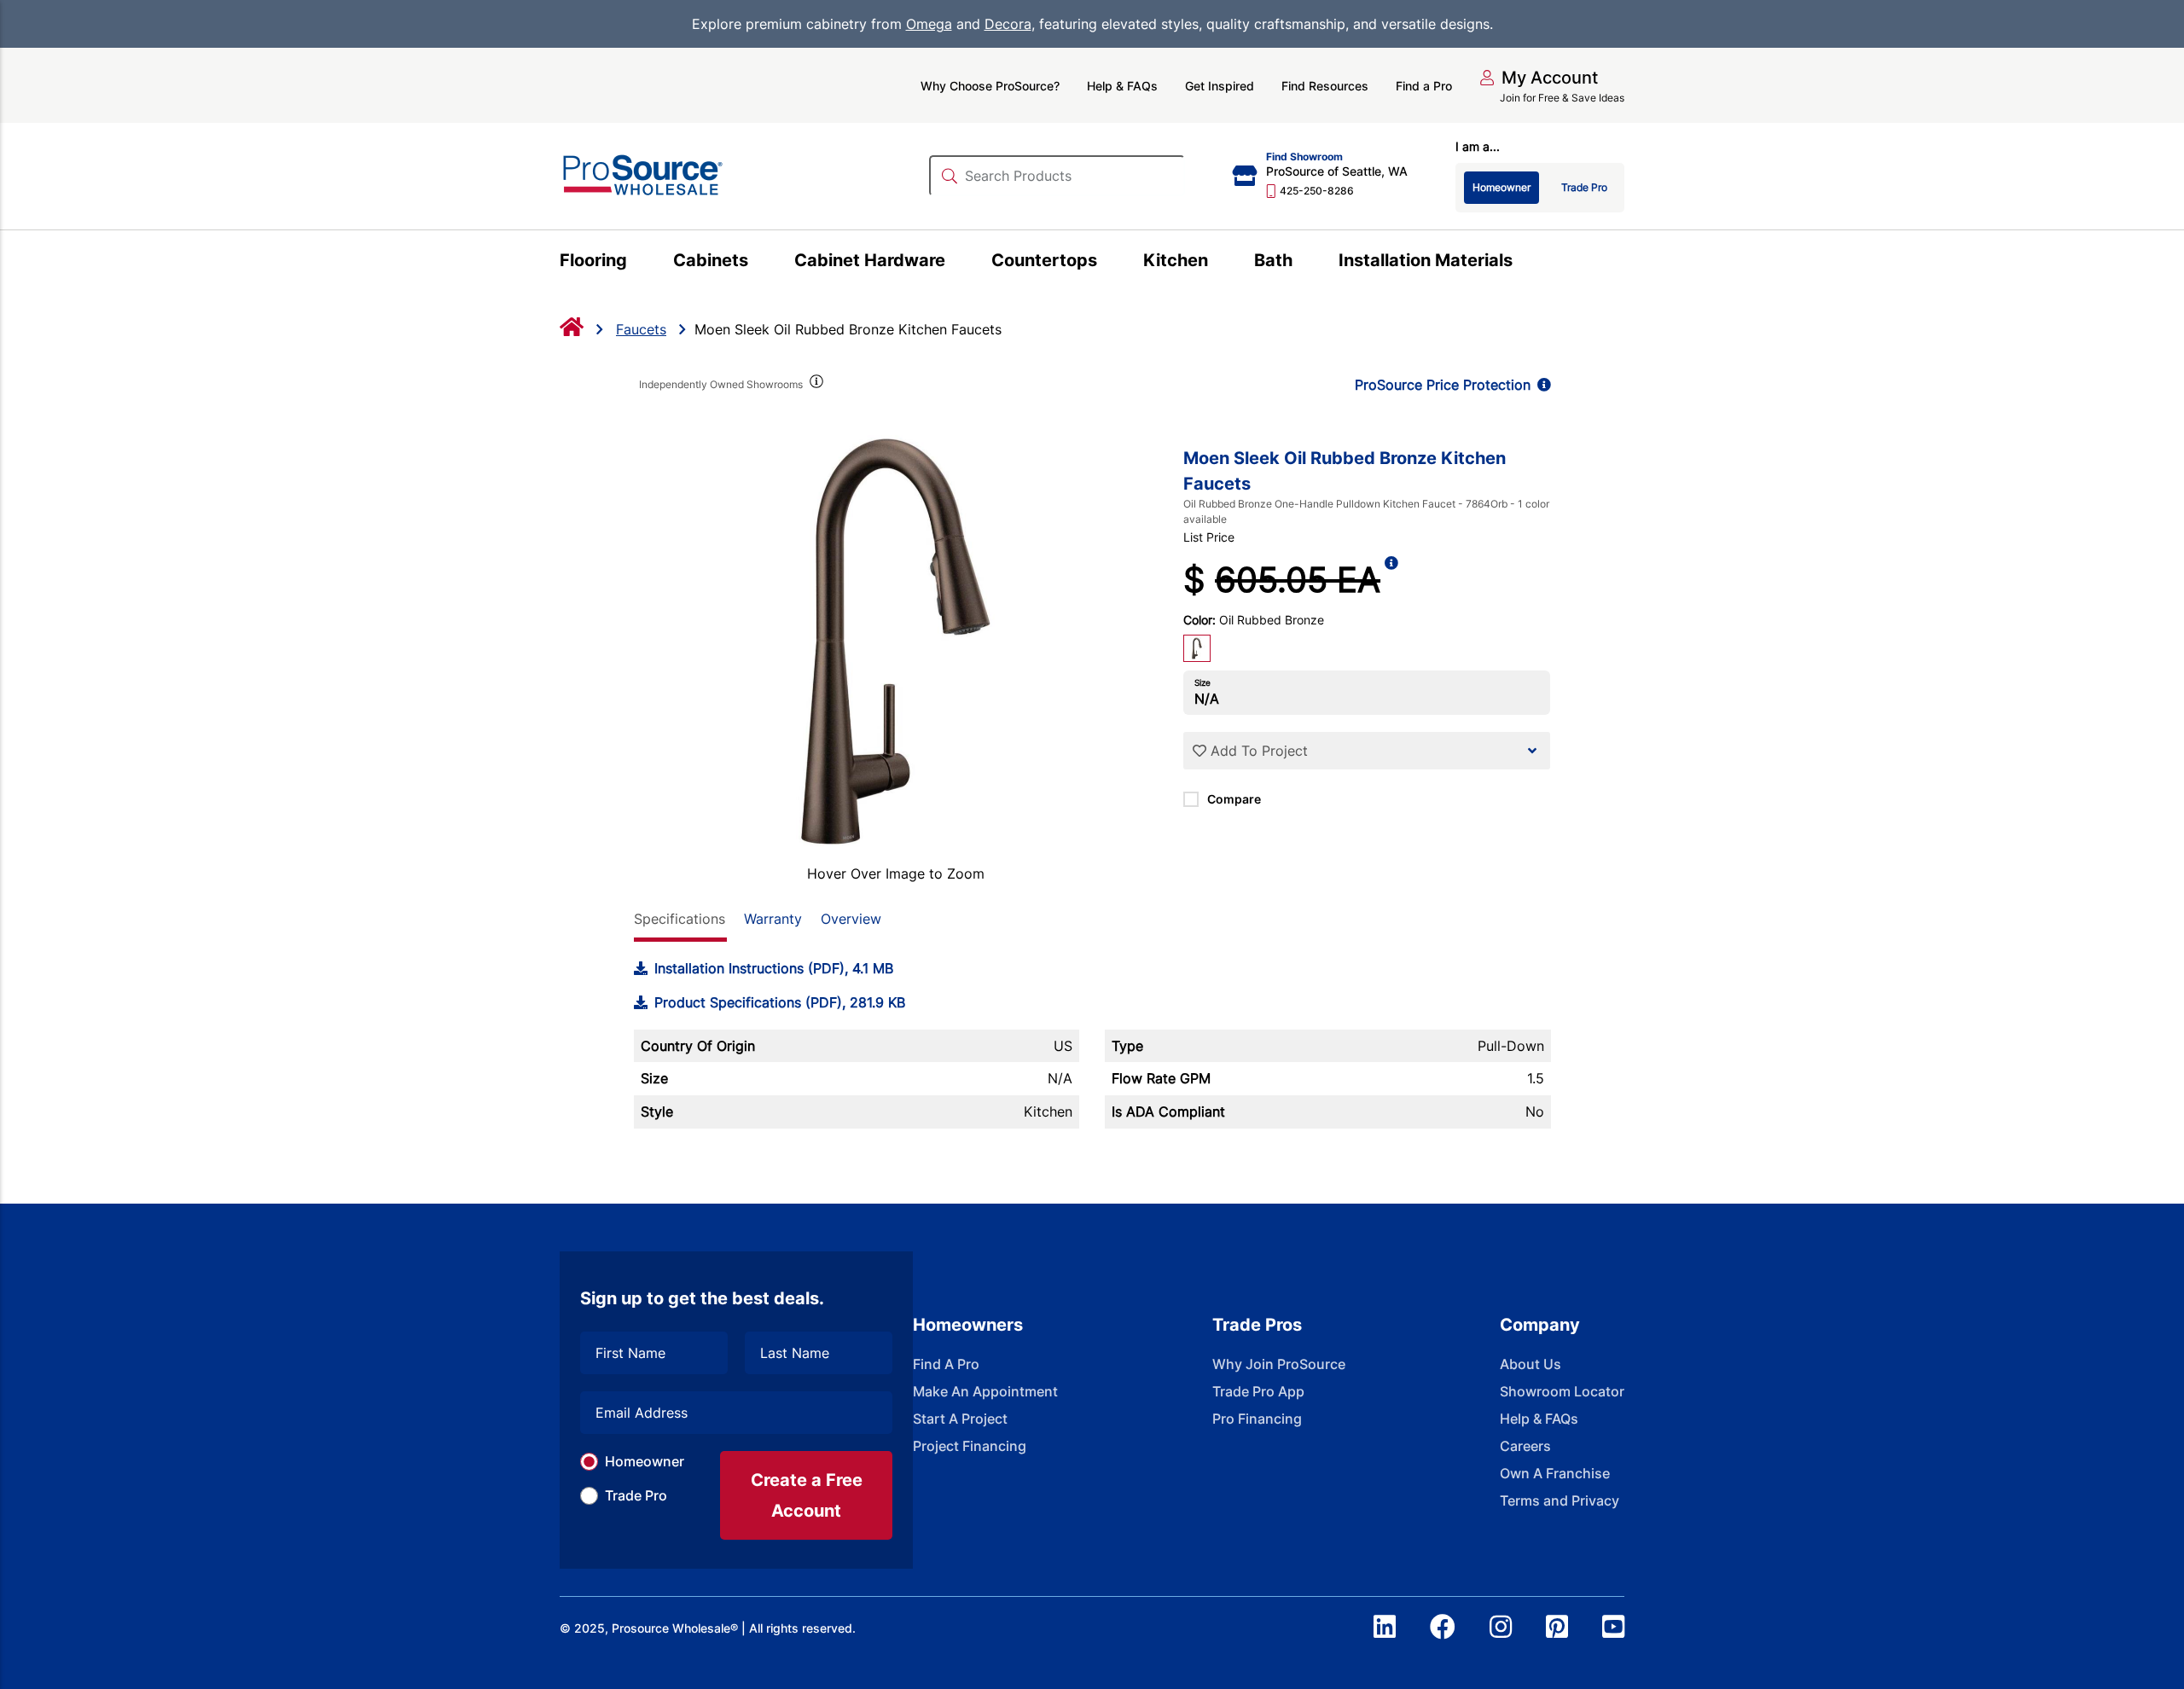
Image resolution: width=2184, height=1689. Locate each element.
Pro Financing (1257, 1419)
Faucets (641, 329)
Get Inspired (1220, 86)
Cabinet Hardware (870, 260)
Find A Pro (946, 1364)
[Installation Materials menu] (1522, 263)
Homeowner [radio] (1501, 187)
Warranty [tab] (773, 919)
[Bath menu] (1302, 263)
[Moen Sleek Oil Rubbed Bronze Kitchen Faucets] (896, 641)
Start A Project (960, 1419)
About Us (1531, 1364)
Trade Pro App (1258, 1391)
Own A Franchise (1555, 1473)
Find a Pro (1424, 86)
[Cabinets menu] (758, 263)
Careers (1525, 1446)
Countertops (1044, 260)
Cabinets (711, 260)
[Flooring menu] (637, 263)
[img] (816, 385)
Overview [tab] (851, 919)
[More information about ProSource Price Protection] (1541, 385)
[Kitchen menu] (1218, 263)
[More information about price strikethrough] (1391, 580)
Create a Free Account (807, 1495)
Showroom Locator (1562, 1391)
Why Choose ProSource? (990, 86)
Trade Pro (636, 1495)
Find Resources (1325, 86)
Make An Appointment (985, 1391)
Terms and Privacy (1560, 1500)
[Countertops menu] (1107, 263)
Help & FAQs (1122, 86)
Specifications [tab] (680, 919)
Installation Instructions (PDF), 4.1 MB (774, 968)
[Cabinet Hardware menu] (955, 263)
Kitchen (1176, 260)
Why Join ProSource (1279, 1364)
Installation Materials (1426, 260)
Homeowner (645, 1461)
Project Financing (970, 1446)
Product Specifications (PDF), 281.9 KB (780, 1002)
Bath (1273, 260)
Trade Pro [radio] (1584, 187)
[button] (1539, 78)
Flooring (593, 260)
